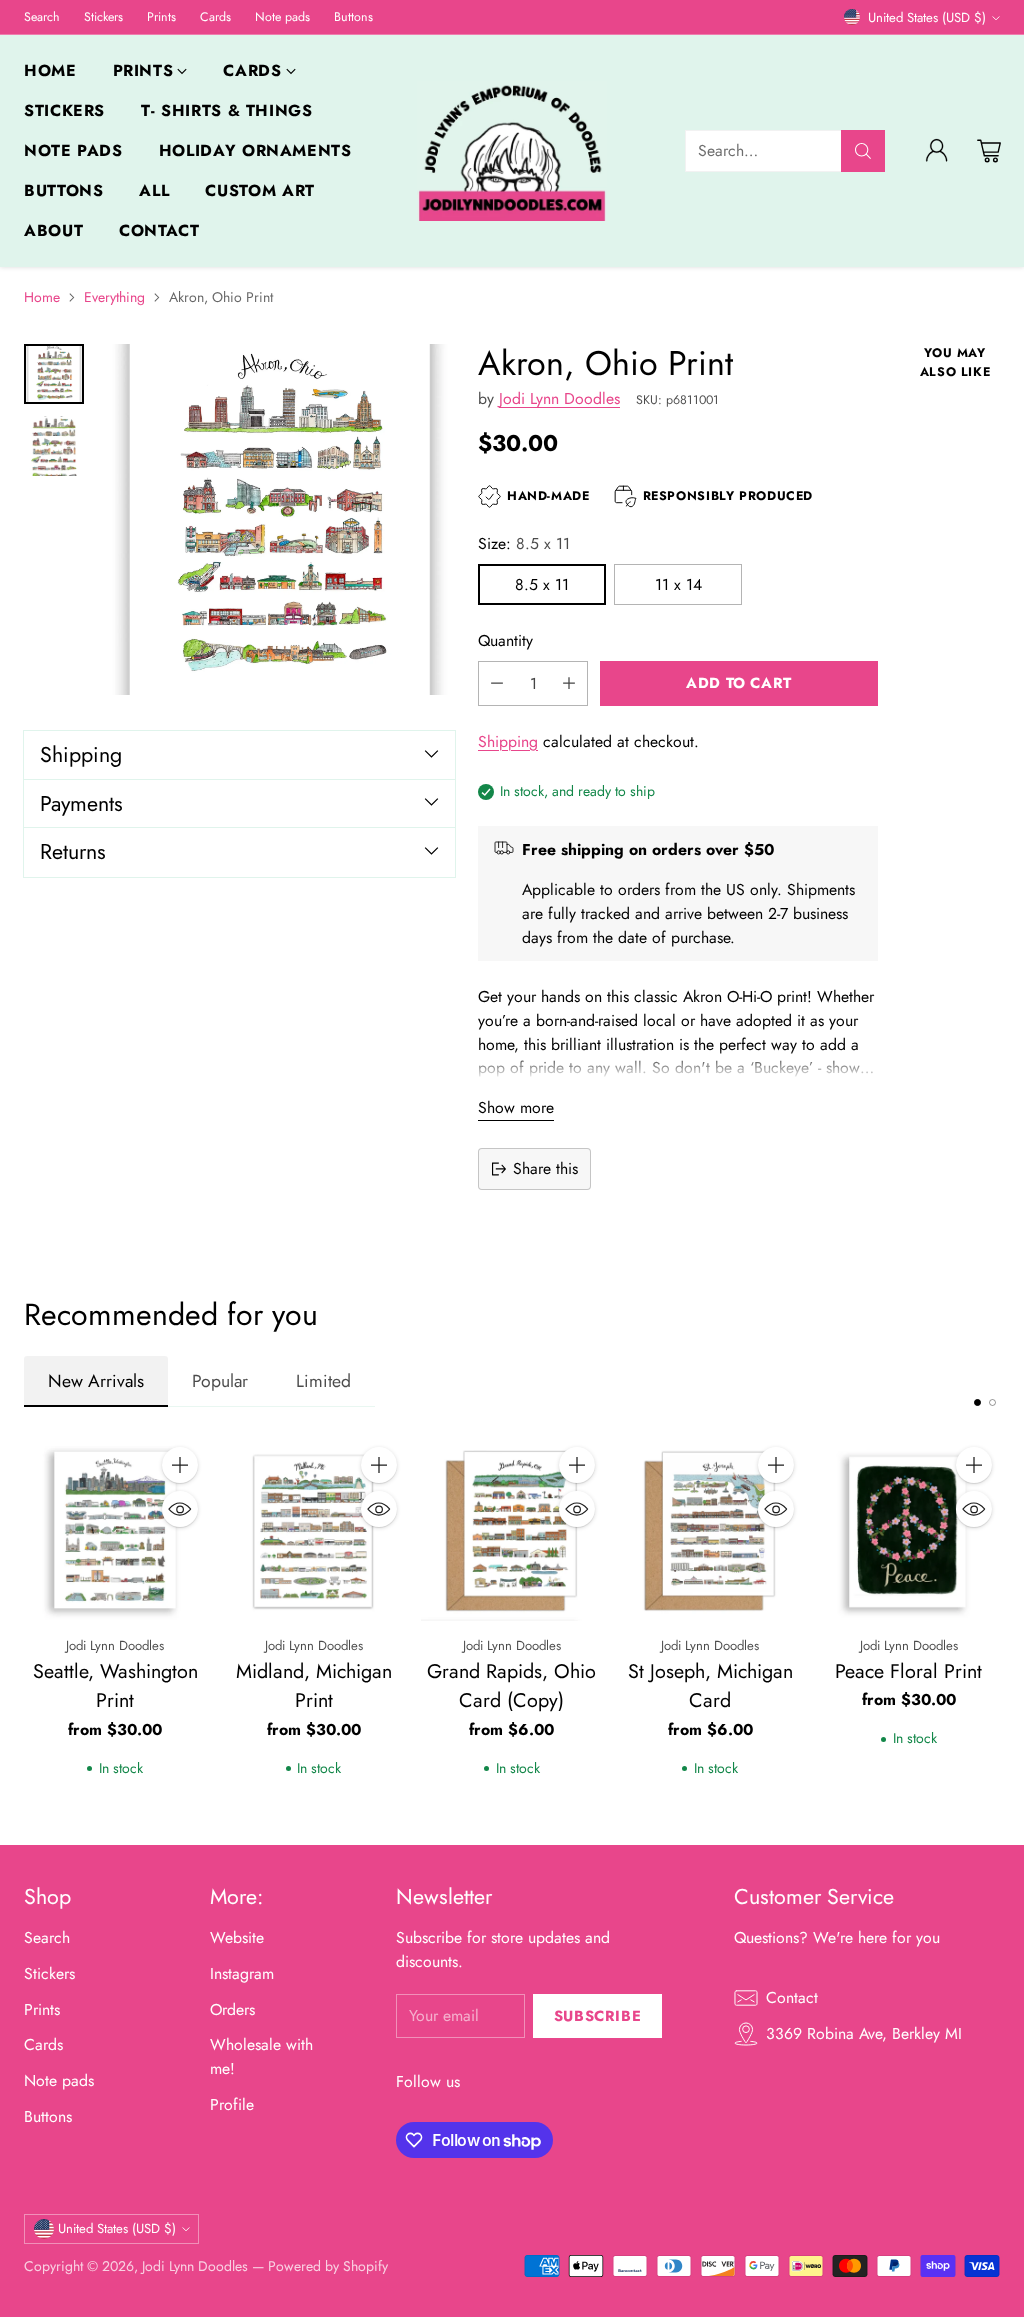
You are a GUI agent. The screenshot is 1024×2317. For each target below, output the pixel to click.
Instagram (242, 1973)
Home (42, 297)
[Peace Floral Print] (909, 1530)
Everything (114, 297)
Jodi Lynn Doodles (559, 398)
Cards (43, 2044)
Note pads (59, 2080)
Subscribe (597, 2016)
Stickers (49, 1973)
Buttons (48, 2116)
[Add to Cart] (180, 1465)
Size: (524, 543)
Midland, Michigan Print (314, 1686)
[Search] (863, 151)
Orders (232, 2009)
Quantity (505, 640)
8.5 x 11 (542, 584)
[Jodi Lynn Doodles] (512, 151)
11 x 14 (678, 584)
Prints (42, 2009)
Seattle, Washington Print (115, 1686)
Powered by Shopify (328, 2266)
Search (47, 1937)
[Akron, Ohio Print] (279, 519)
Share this (545, 1168)
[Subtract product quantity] (497, 683)
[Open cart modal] (989, 151)
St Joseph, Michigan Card (710, 1686)
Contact (792, 1997)
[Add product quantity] (569, 683)
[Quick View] (180, 1509)
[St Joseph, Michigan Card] (710, 1530)
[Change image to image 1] (54, 374)
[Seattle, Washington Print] (115, 1530)
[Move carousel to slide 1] (977, 1402)
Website (237, 1937)
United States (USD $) (927, 17)
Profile (232, 2104)
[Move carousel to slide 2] (992, 1402)
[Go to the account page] (937, 151)
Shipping (508, 741)
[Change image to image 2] (54, 446)
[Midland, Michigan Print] (313, 1530)
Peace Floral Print (908, 1671)
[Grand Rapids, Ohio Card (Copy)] (512, 1530)
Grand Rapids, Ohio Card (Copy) (511, 1686)
